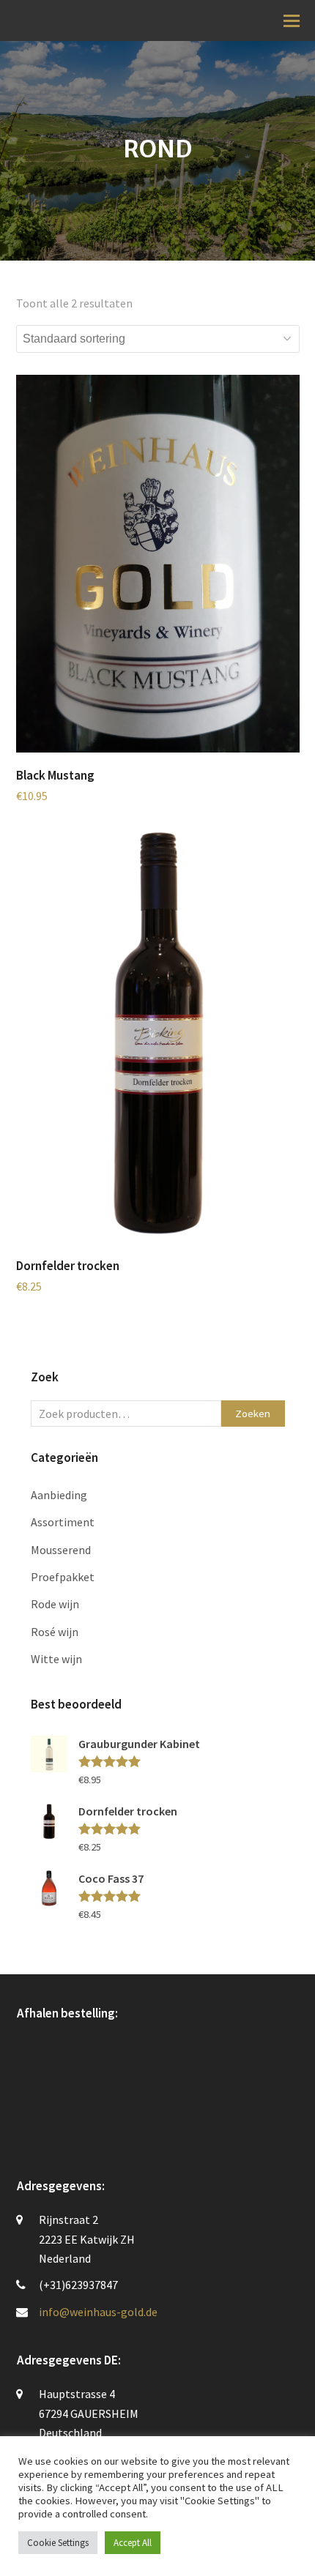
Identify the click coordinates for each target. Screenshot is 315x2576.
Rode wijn (55, 1604)
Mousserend (61, 1550)
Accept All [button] (133, 2543)
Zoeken (253, 1413)
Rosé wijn (55, 1632)
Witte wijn (56, 1659)
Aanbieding (59, 1495)
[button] (292, 20)
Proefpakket (63, 1577)
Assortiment (63, 1522)
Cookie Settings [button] (58, 2543)
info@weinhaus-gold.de (98, 2312)
